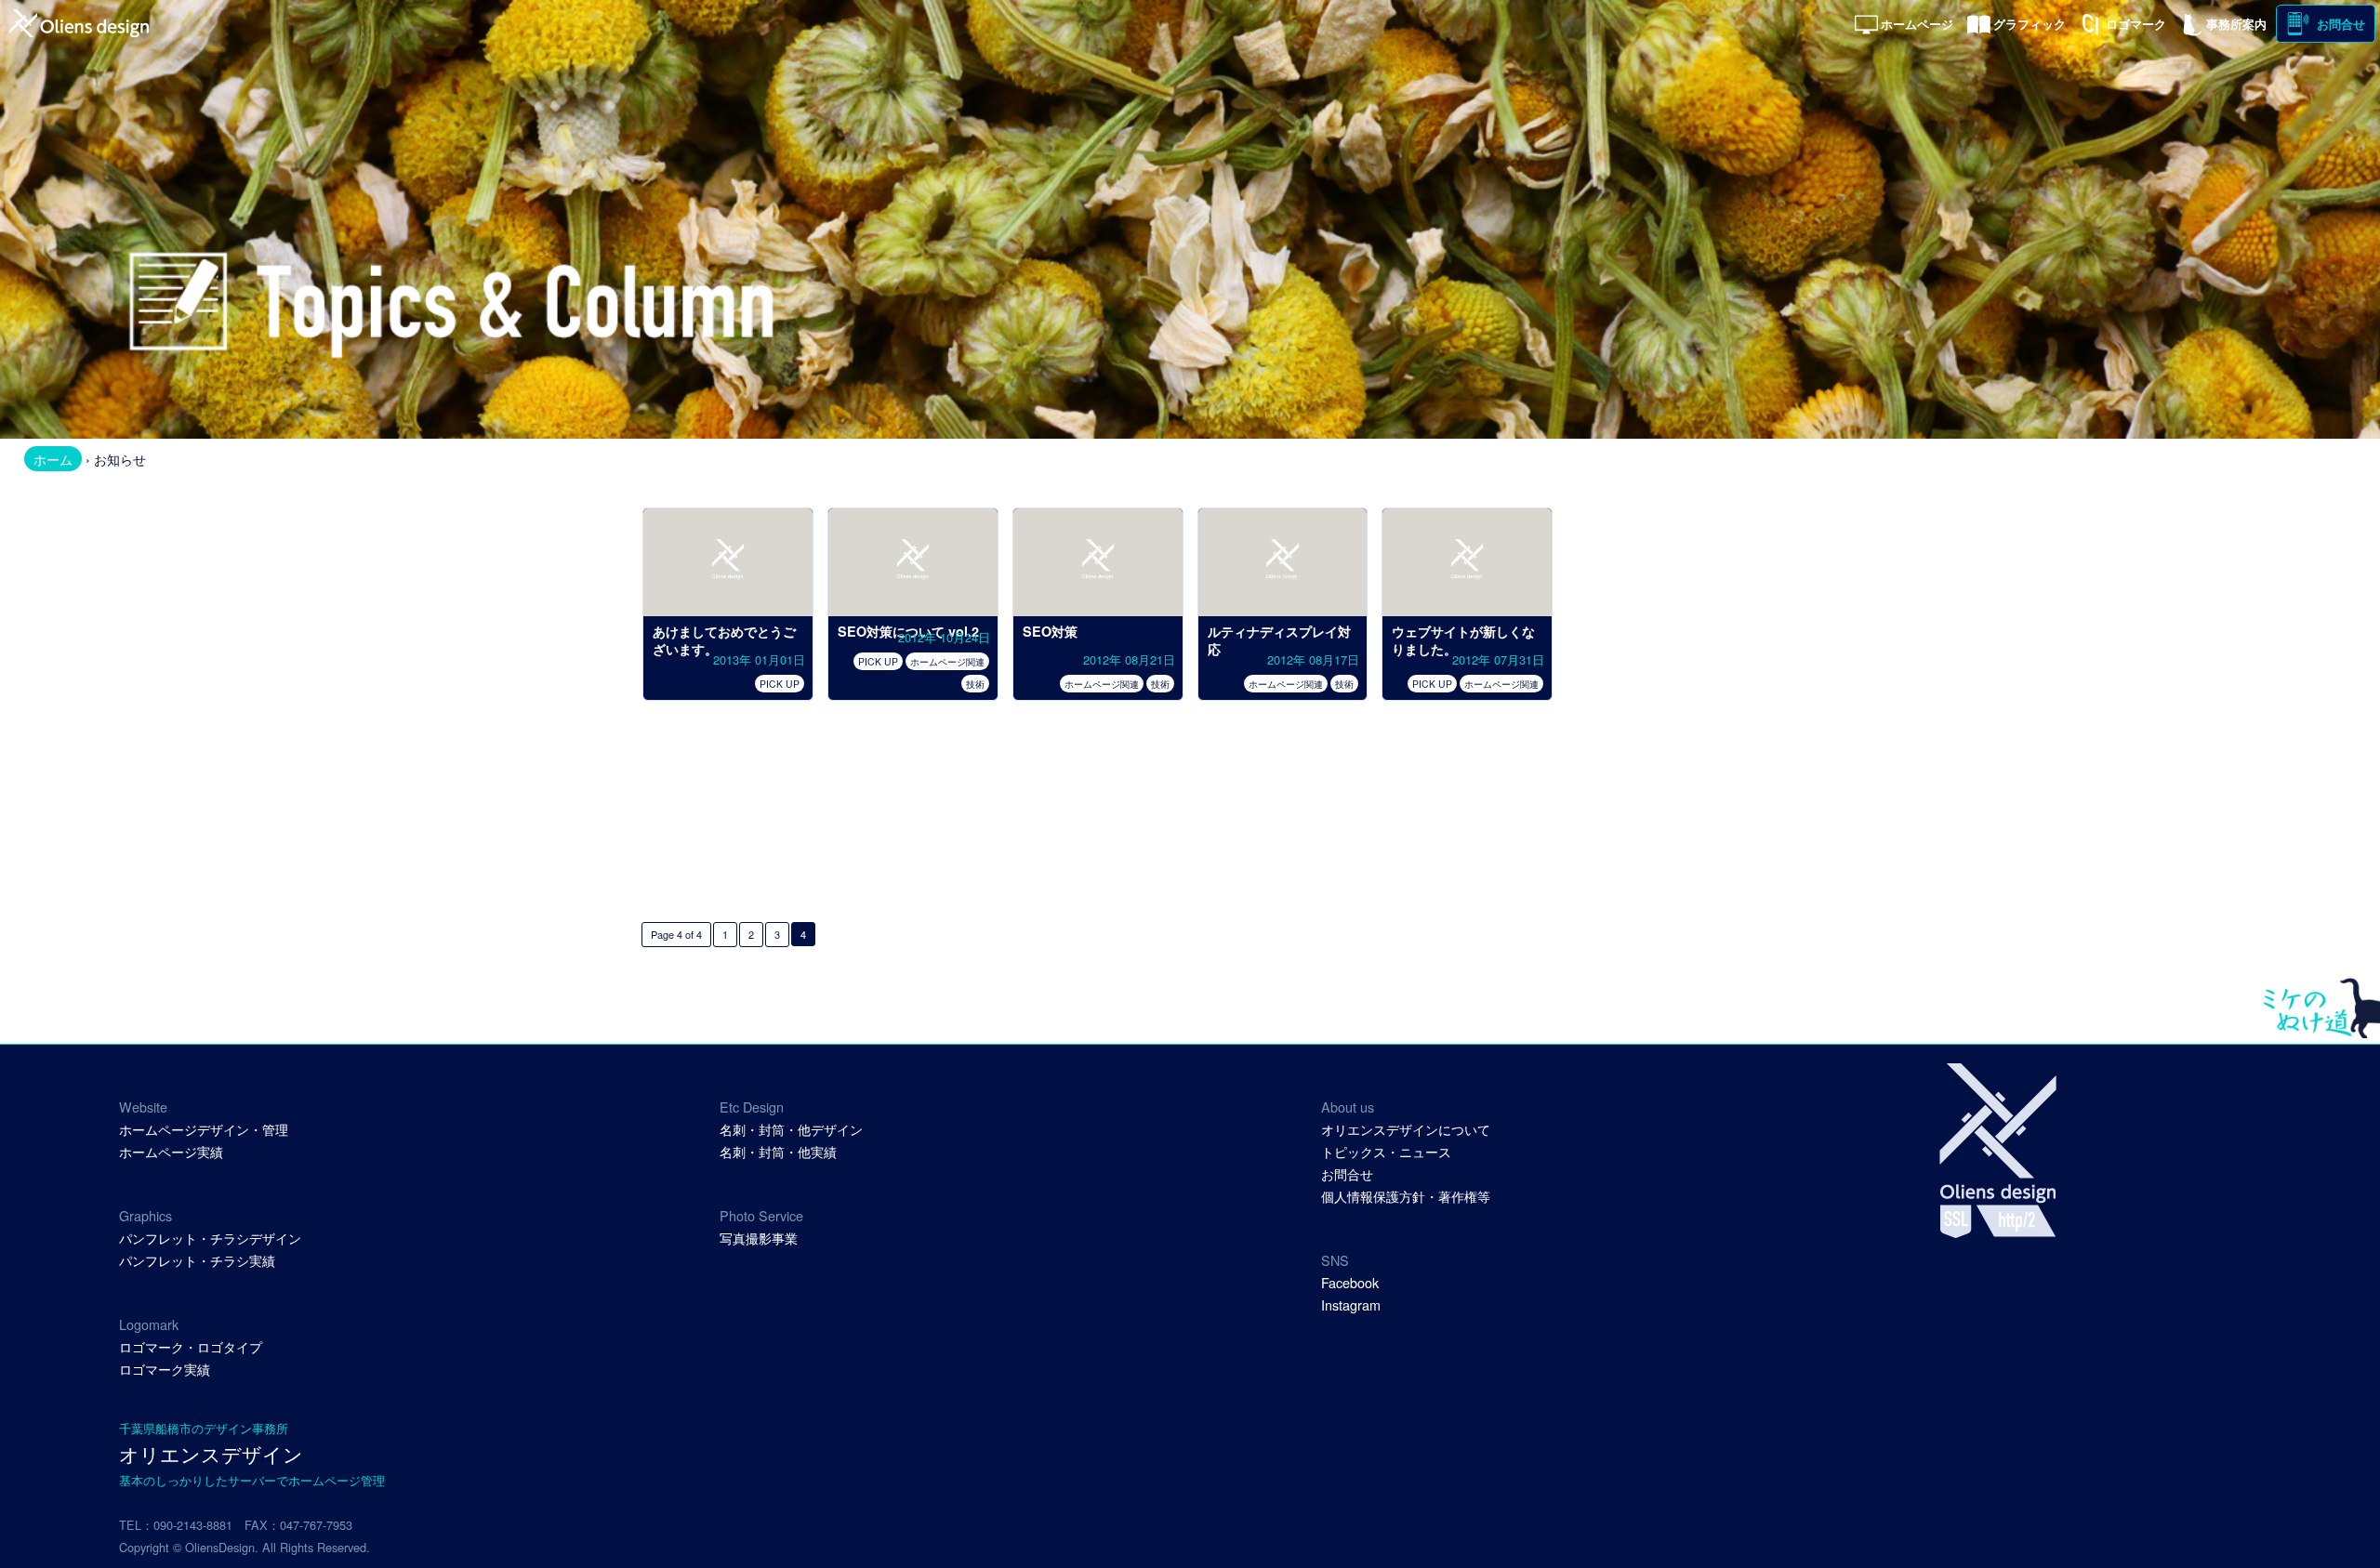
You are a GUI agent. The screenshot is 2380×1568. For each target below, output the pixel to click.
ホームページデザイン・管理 (204, 1129)
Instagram (1351, 1304)
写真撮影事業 (759, 1238)
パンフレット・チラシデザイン (210, 1238)
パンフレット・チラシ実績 (197, 1260)
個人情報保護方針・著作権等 (1406, 1196)
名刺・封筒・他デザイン (791, 1129)
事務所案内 (2236, 24)
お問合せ (2341, 24)
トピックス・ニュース (1386, 1151)
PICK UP (780, 684)
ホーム (53, 459)
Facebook (1350, 1282)
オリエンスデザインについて (1406, 1129)
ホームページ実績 (171, 1151)
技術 (975, 684)
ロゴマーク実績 (165, 1369)
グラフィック (2030, 24)
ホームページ (1917, 24)
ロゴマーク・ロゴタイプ (191, 1346)
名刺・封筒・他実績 (778, 1151)
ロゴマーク (2136, 24)
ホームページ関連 (947, 661)
